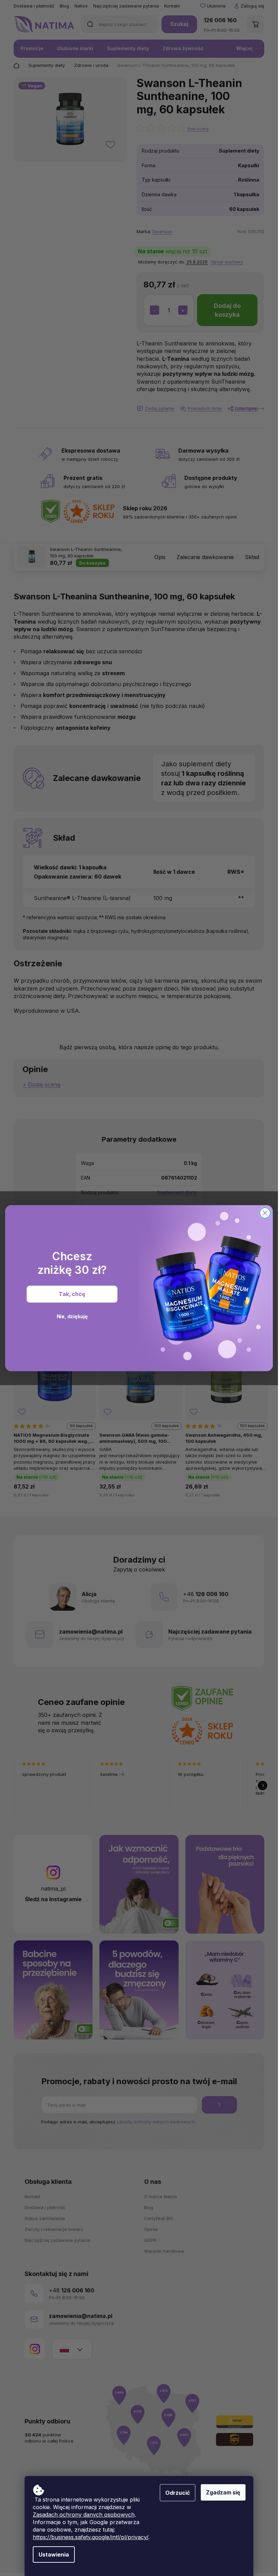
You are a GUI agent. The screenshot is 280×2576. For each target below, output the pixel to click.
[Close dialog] (265, 1213)
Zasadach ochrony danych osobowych (84, 2515)
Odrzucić (178, 2493)
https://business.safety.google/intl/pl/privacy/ (90, 2537)
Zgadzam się (223, 2492)
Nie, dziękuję (72, 1316)
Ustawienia (54, 2554)
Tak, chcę (72, 1294)
